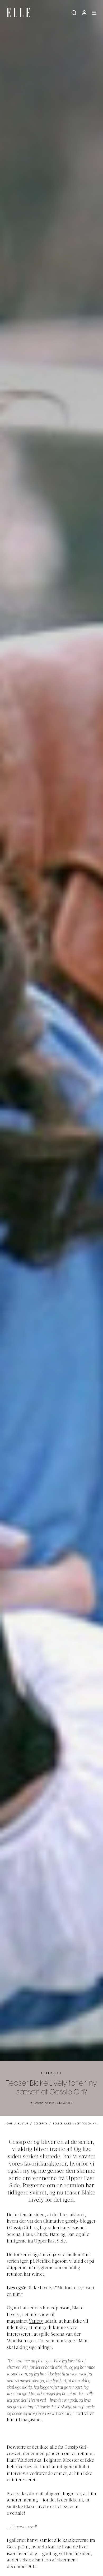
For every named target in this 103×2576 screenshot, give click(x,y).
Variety (36, 2322)
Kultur (23, 2124)
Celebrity (51, 2073)
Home (9, 2124)
